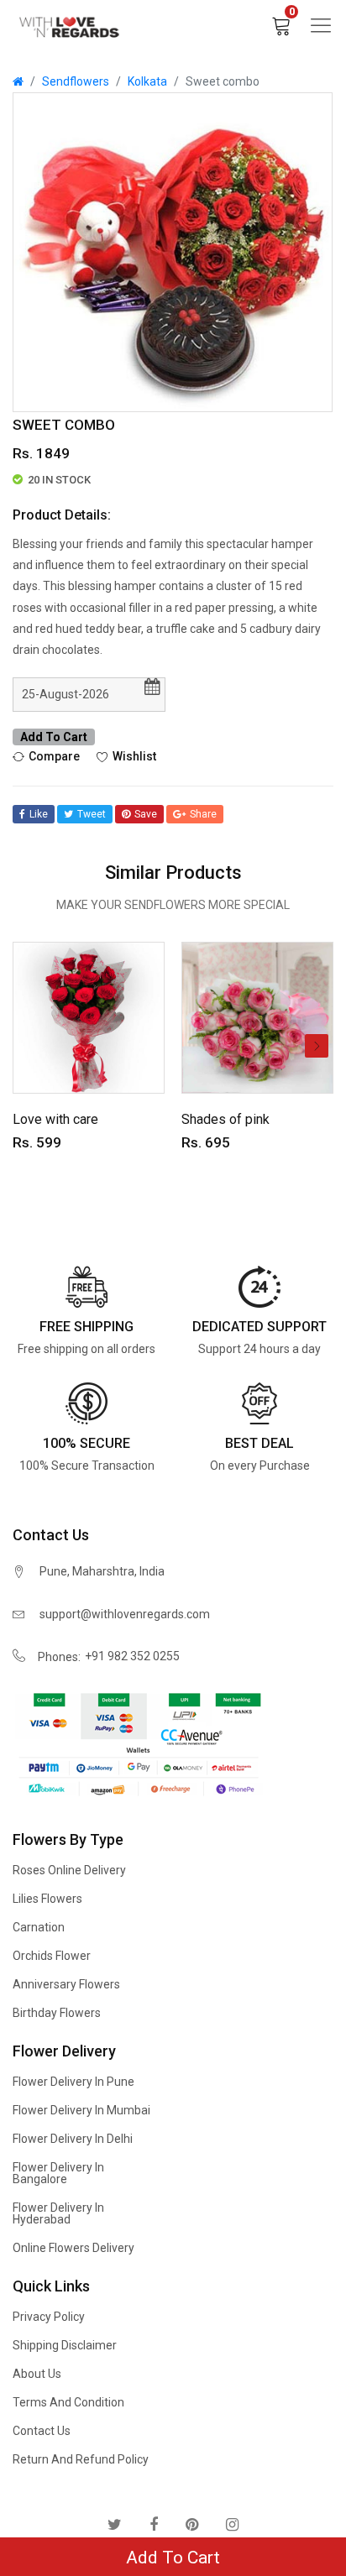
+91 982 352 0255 (132, 1656)
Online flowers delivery (73, 2248)
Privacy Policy (49, 2317)
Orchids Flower (52, 1956)
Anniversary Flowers (66, 1984)
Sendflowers (76, 81)
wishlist (134, 756)
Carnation (39, 1927)
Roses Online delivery (69, 1870)
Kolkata (147, 81)
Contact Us (42, 2431)
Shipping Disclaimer (65, 2345)
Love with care (55, 1119)
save (146, 814)
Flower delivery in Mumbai (81, 2110)
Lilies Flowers (47, 1899)
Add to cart (54, 737)
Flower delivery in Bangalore (58, 2173)
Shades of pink (225, 1119)
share (203, 814)
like (39, 814)
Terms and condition (68, 2402)
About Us (37, 2374)
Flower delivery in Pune (73, 2082)
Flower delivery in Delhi (73, 2139)
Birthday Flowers (57, 2013)
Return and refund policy (81, 2459)
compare (54, 756)
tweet (92, 814)
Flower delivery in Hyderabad (58, 2213)
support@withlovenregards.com (125, 1614)
